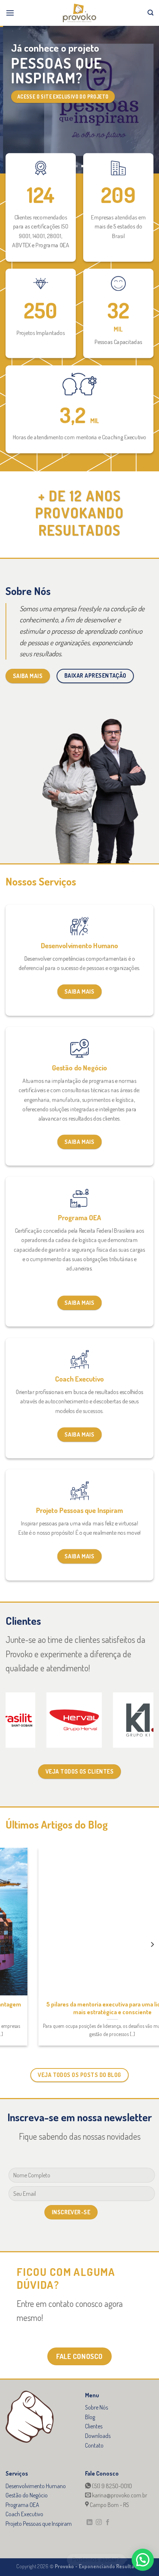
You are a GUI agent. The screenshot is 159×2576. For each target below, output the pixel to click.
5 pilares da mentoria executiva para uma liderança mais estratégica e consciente (84, 2008)
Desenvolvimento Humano (36, 2486)
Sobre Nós (97, 2407)
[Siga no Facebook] (108, 2522)
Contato (94, 2445)
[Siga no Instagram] (99, 2522)
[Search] (150, 13)
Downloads (98, 2436)
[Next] (152, 1944)
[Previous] (7, 1944)
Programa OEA (22, 2505)
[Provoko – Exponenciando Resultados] (79, 13)
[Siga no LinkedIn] (89, 2522)
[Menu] (10, 13)
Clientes (94, 2426)
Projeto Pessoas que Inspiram (39, 2524)
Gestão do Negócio (27, 2495)
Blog (90, 2417)
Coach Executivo (24, 2514)
